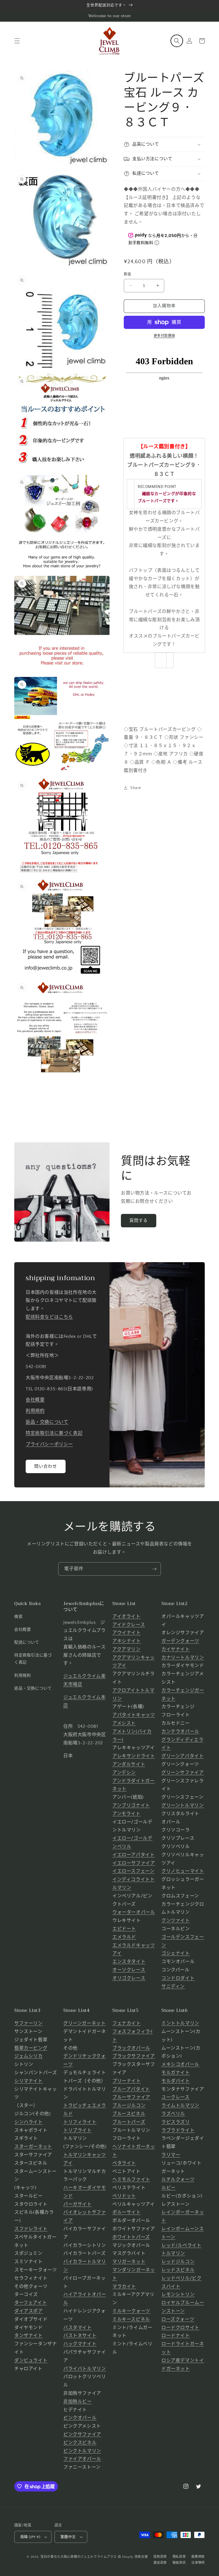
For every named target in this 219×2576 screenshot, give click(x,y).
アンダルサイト (129, 1764)
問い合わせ (46, 1466)
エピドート (124, 1929)
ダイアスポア (29, 2311)
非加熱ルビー (78, 2402)
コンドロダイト (178, 1978)
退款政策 (160, 2557)
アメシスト (124, 1723)
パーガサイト (78, 2204)
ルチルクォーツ (178, 2179)
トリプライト (78, 2130)
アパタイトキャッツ (134, 1715)
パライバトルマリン (85, 2369)
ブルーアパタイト (131, 2089)
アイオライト (126, 1616)
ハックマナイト (80, 2344)
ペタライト (124, 2163)
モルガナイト (176, 2073)
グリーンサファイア (182, 1773)
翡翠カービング (31, 2048)
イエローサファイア (134, 1863)
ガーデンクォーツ (180, 1641)
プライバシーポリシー (49, 1444)
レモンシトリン (178, 2295)
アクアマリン (126, 1649)
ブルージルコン (129, 2106)
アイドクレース (129, 1625)
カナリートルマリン (183, 1658)
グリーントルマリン (182, 1805)
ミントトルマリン (180, 2023)
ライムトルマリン (180, 2106)
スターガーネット (33, 2147)
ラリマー (171, 2155)
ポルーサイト (127, 2212)
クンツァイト (176, 1921)
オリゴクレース (129, 1978)
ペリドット (124, 2196)
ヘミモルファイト (131, 2179)
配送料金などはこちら (49, 1317)
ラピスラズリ (176, 2122)
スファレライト (31, 2229)
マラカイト (124, 2287)
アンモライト (126, 1814)
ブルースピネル (129, 2114)
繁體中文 (68, 2537)
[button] (17, 41)
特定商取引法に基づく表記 (54, 1433)
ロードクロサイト (180, 2328)
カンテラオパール (180, 1732)
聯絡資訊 (179, 2563)
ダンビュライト (31, 2360)
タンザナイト (29, 2336)
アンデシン (124, 1773)
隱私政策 (179, 2557)
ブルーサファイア (131, 2097)
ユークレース (176, 2097)
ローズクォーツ (178, 2319)
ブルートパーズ (129, 2122)
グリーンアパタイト (182, 1756)
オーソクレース (129, 1970)
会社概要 (35, 1400)
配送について (27, 1642)
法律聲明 (198, 2563)
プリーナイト (127, 2081)
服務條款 (198, 2557)
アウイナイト (127, 1633)
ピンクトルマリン (82, 2451)
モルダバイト (176, 2081)
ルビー (169, 2188)
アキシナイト (127, 1641)
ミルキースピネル (131, 2319)
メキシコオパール (180, 2064)
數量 (128, 274)
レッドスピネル (178, 2270)
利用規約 (35, 1411)
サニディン (173, 1986)
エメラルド (124, 1937)
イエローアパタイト (133, 1855)
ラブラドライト (178, 2130)
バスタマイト (78, 2328)
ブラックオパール (131, 2048)
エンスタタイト (129, 1962)
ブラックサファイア (134, 2056)
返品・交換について (47, 1422)
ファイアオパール (82, 2459)
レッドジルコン (178, 2262)
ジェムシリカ (29, 2056)
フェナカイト (127, 2023)
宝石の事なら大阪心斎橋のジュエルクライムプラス (79, 2557)
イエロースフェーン (133, 1871)
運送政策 (160, 2563)
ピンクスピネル (80, 2443)
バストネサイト (80, 2336)
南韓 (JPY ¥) (30, 2537)
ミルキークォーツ (131, 2311)
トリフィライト (80, 2122)
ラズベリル (173, 2114)
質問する (139, 1221)
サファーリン (29, 2023)
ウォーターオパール (134, 1912)
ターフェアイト (31, 2303)
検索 (18, 1617)
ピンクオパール (80, 2418)
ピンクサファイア (82, 2434)
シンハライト (29, 2122)
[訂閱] (154, 1569)
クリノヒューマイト (183, 1871)
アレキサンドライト (134, 1756)
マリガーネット (129, 2262)
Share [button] (136, 788)
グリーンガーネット (84, 2023)
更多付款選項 (164, 336)
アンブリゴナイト (131, 1805)
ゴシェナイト (176, 1953)
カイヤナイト (176, 1649)
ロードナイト (176, 2336)
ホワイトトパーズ (131, 2237)
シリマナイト (29, 2081)
